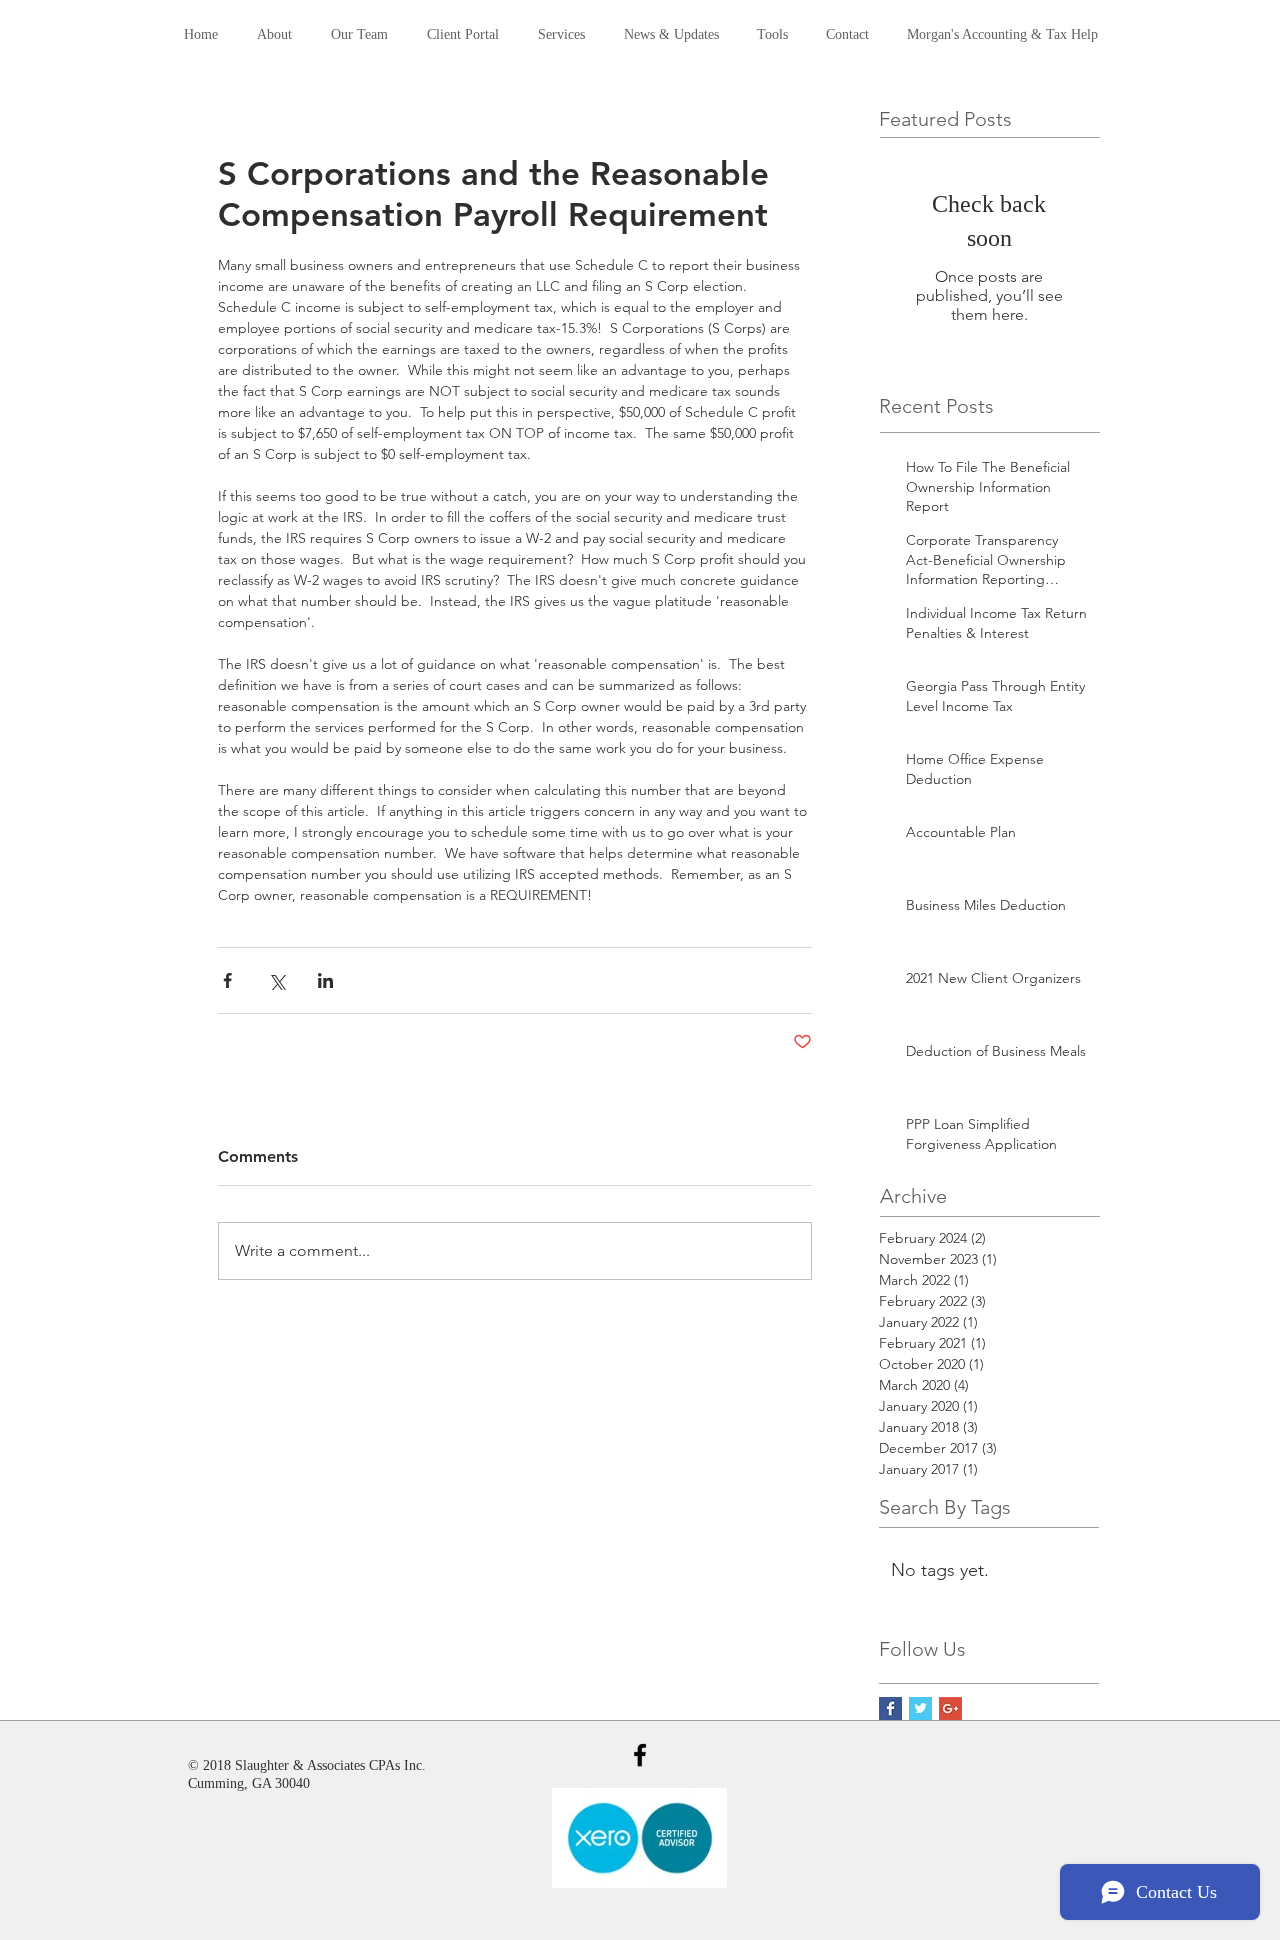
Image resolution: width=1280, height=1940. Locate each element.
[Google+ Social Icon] (950, 1708)
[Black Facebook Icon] (640, 1755)
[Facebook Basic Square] (890, 1708)
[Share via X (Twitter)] (276, 980)
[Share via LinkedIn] (325, 980)
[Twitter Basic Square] (920, 1708)
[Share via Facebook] (227, 980)
